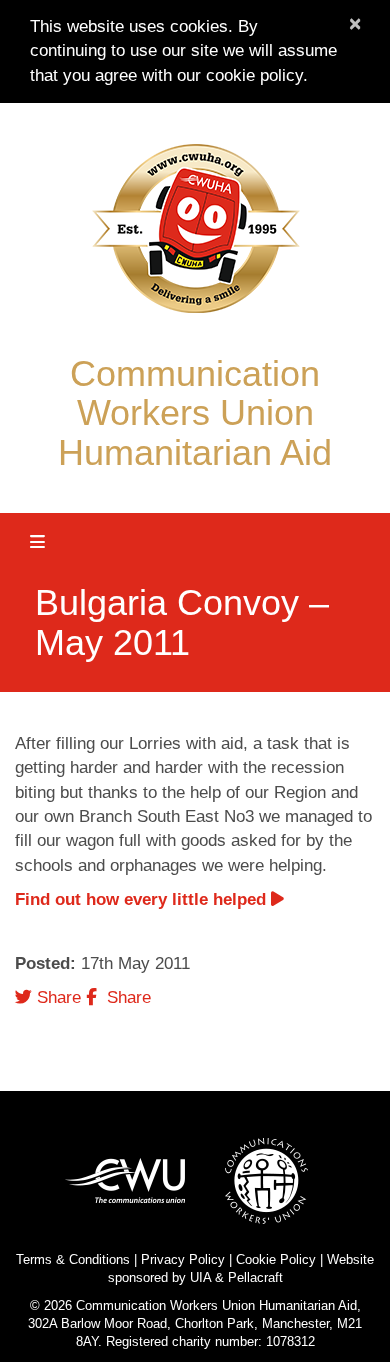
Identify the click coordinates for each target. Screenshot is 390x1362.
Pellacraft (255, 1277)
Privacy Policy (183, 1259)
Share (56, 997)
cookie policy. (257, 75)
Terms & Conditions (73, 1259)
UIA (200, 1277)
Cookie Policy (276, 1259)
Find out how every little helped (143, 899)
